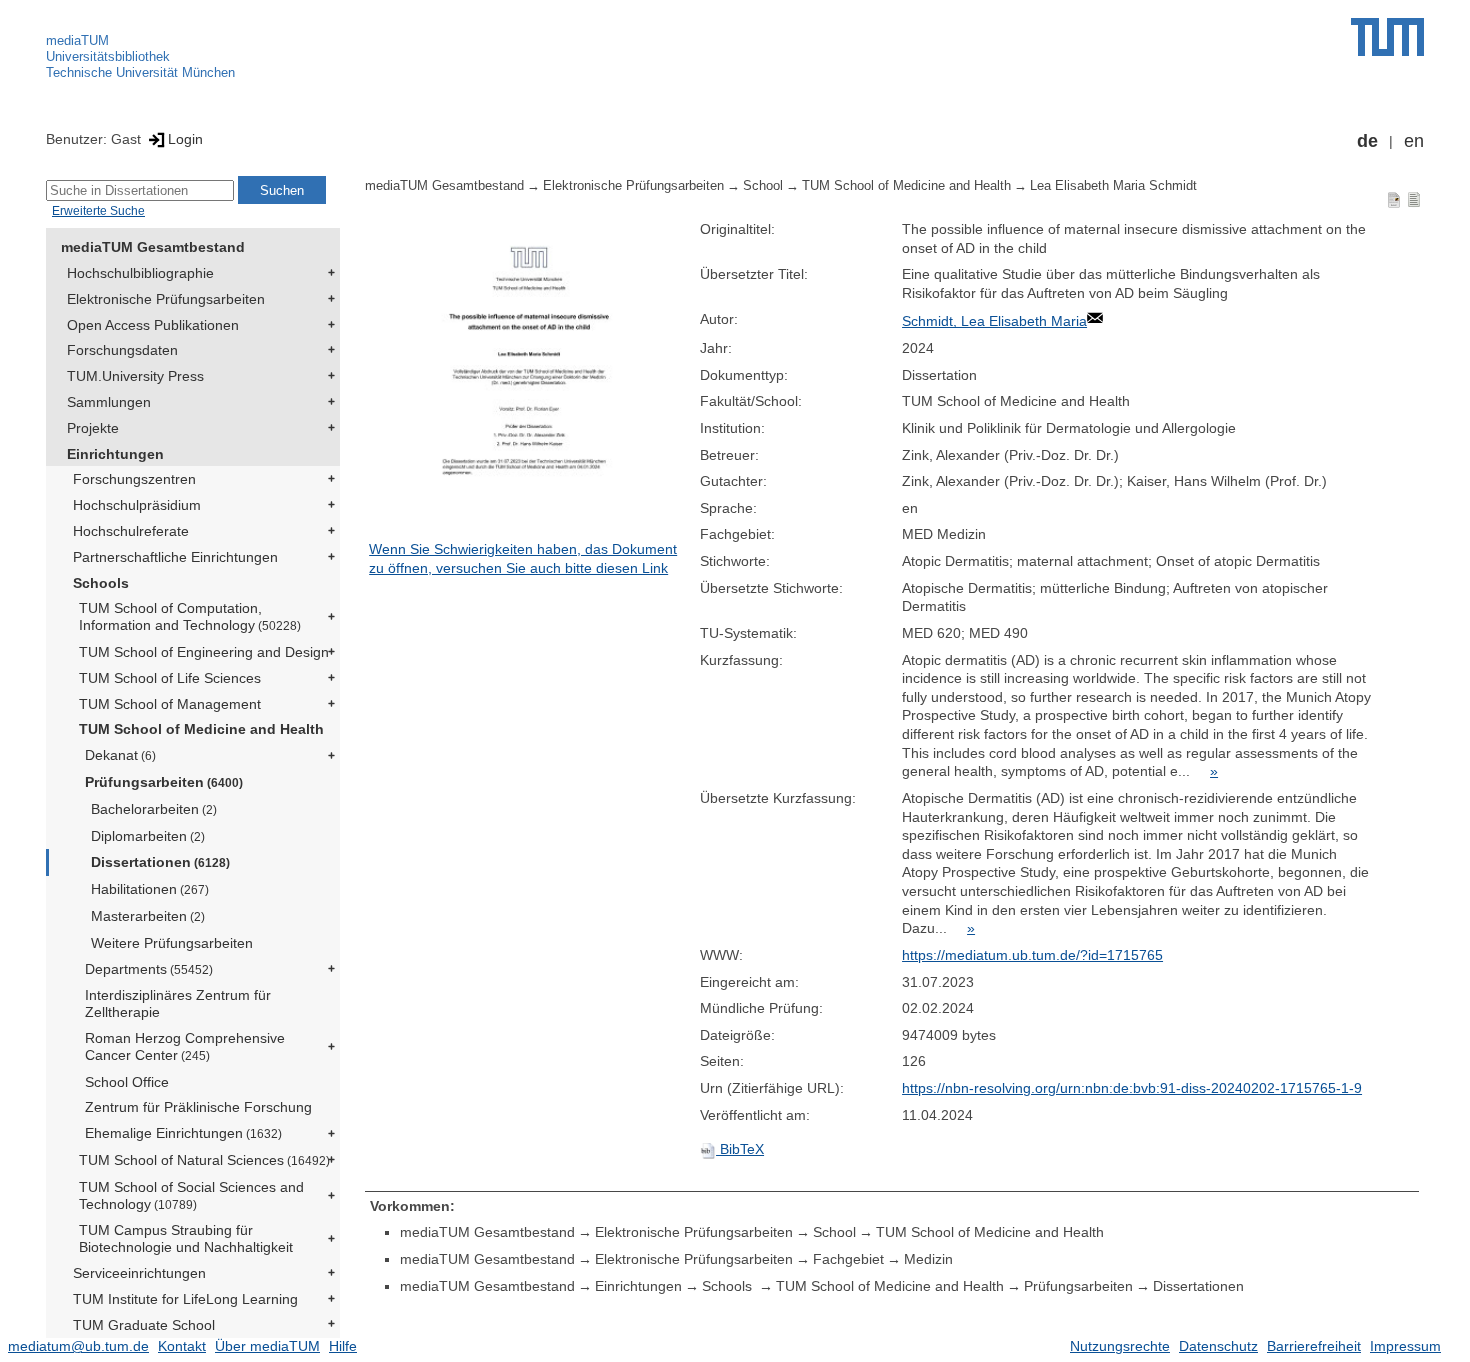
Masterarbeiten (148, 916)
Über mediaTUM (267, 1346)
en (1414, 141)
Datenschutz (1218, 1346)
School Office (127, 1082)
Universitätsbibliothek (108, 56)
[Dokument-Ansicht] (1394, 199)
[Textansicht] (1414, 199)
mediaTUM (77, 40)
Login (185, 139)
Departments (149, 969)
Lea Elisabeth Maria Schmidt (1113, 186)
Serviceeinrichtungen (139, 1273)
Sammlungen (109, 402)
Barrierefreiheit (1314, 1346)
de (1367, 141)
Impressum (1405, 1346)
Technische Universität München (140, 72)
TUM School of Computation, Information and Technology (190, 616)
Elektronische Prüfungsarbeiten (166, 299)
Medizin (928, 1259)
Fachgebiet (848, 1259)
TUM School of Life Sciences (170, 678)
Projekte (93, 428)
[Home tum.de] (1387, 37)
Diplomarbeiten (148, 836)
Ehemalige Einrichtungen (183, 1133)
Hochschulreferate (131, 531)
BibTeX (740, 1149)
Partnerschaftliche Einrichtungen (175, 557)
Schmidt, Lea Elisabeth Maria (994, 321)
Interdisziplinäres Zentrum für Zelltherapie (178, 1003)
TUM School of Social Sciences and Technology (191, 1195)
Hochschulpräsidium (137, 505)
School (763, 186)
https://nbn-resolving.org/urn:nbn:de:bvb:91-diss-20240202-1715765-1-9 (1132, 1088)
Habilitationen (150, 889)
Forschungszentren (134, 479)
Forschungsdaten (122, 350)
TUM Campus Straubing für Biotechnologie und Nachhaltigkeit (186, 1238)
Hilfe (343, 1346)
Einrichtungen (115, 454)
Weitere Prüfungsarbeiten (172, 943)
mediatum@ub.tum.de (78, 1346)
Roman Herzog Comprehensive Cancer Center (185, 1046)
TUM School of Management (170, 704)
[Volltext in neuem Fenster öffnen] (529, 380)
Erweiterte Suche (98, 211)
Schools (101, 583)
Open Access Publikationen (153, 325)
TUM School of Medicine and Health (201, 729)
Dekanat (120, 755)
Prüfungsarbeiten (164, 782)
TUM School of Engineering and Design (204, 652)
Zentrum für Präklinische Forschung (198, 1107)
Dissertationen (160, 862)
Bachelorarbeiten (154, 809)
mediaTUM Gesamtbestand (153, 247)
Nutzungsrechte (1120, 1346)
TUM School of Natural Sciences (204, 1160)
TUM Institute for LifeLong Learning (185, 1299)
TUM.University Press (135, 376)
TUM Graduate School (144, 1325)
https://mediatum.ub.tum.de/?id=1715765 (1032, 955)
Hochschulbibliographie (140, 273)
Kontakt (182, 1346)
